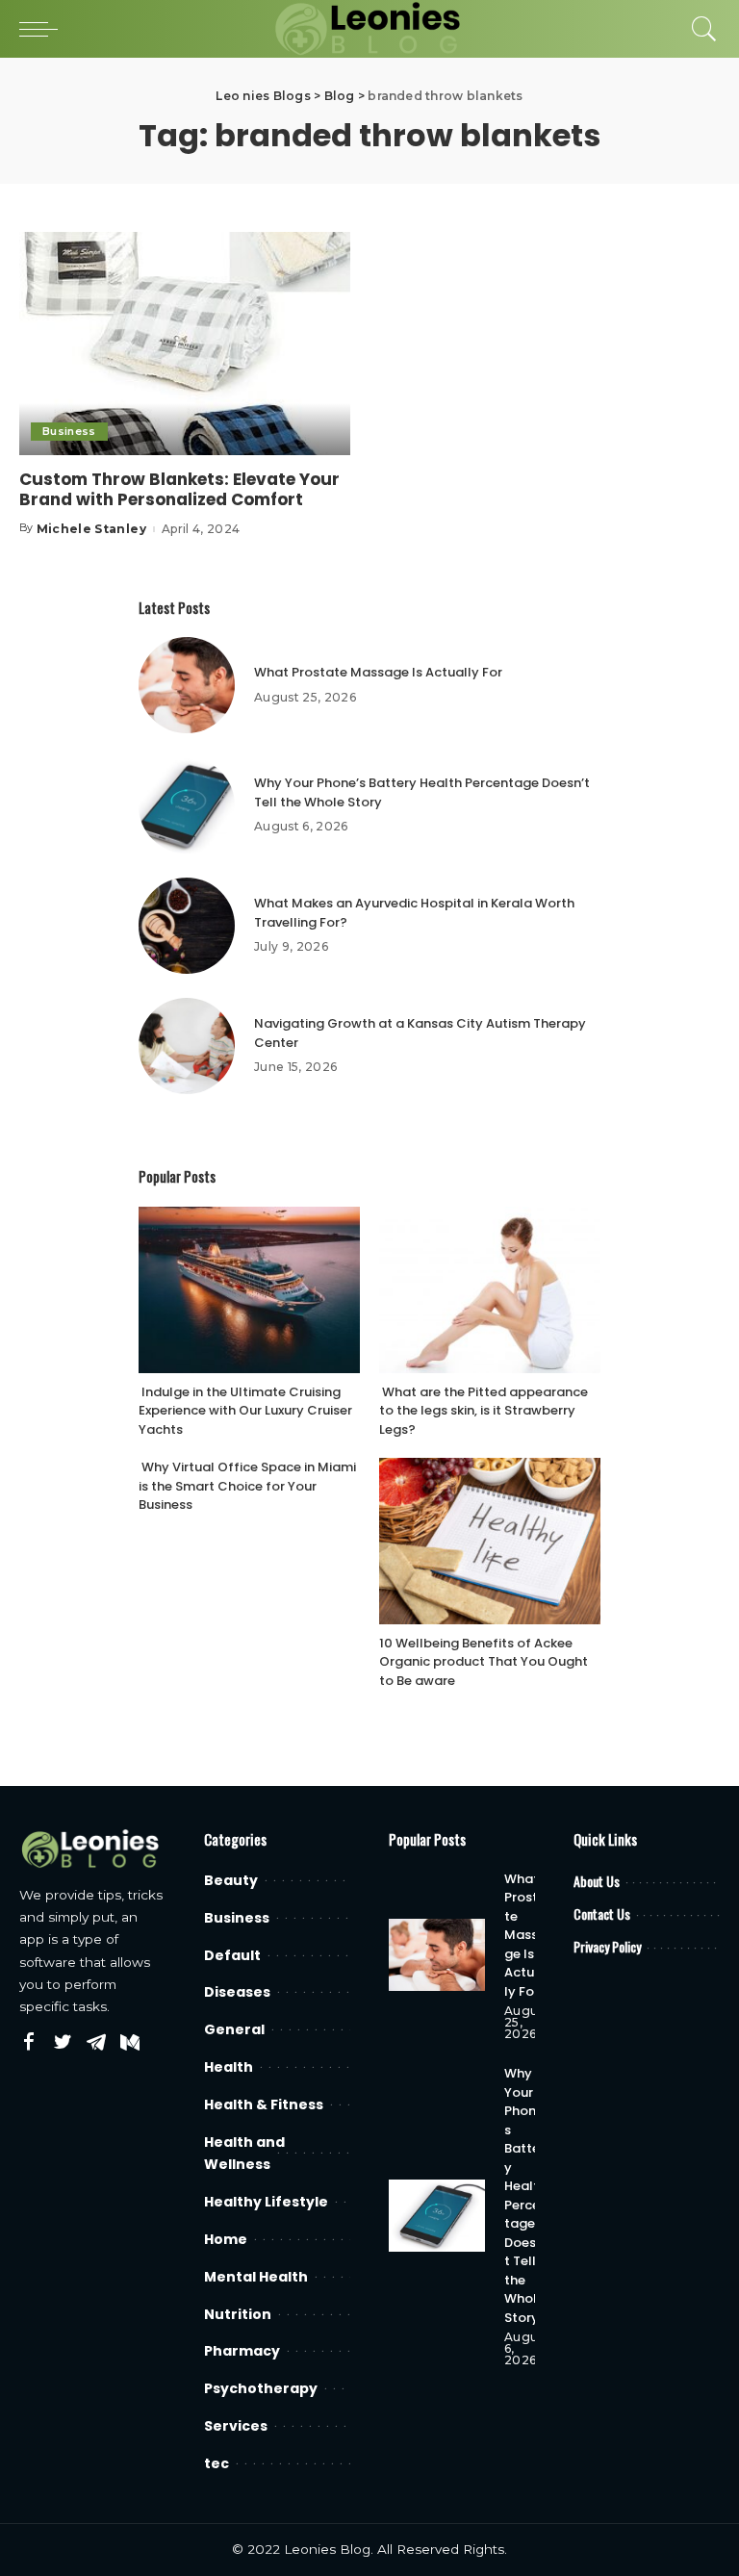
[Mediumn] (130, 2043)
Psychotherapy (261, 2388)
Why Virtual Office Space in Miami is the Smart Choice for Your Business (247, 1486)
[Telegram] (96, 2043)
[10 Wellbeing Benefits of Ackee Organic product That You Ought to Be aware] (490, 1541)
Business (69, 431)
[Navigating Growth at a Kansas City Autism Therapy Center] (187, 1046)
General (234, 2029)
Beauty (231, 1880)
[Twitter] (63, 2043)
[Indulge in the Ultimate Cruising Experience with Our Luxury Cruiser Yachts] (249, 1290)
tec (217, 2463)
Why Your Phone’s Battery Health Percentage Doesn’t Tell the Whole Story (526, 2195)
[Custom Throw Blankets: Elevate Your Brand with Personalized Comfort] (185, 344)
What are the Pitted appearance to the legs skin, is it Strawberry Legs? (484, 1411)
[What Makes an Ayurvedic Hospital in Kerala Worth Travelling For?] (187, 926)
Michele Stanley (91, 529)
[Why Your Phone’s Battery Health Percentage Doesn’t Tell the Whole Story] (187, 805)
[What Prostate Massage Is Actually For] (187, 685)
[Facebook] (29, 2043)
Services (236, 2426)
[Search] (700, 29)
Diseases (237, 1992)
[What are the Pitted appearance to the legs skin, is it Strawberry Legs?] (490, 1290)
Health (229, 2067)
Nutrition (238, 2314)
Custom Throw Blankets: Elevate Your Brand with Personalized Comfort (179, 489)
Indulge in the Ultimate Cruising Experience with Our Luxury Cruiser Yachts (245, 1411)
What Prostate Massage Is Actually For (378, 672)
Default (232, 1955)
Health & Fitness (264, 2104)
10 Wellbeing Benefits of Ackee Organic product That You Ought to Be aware (484, 1662)
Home (226, 2239)
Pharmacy (242, 2351)
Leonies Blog (327, 2549)
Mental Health (256, 2277)
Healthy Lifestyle (266, 2202)
